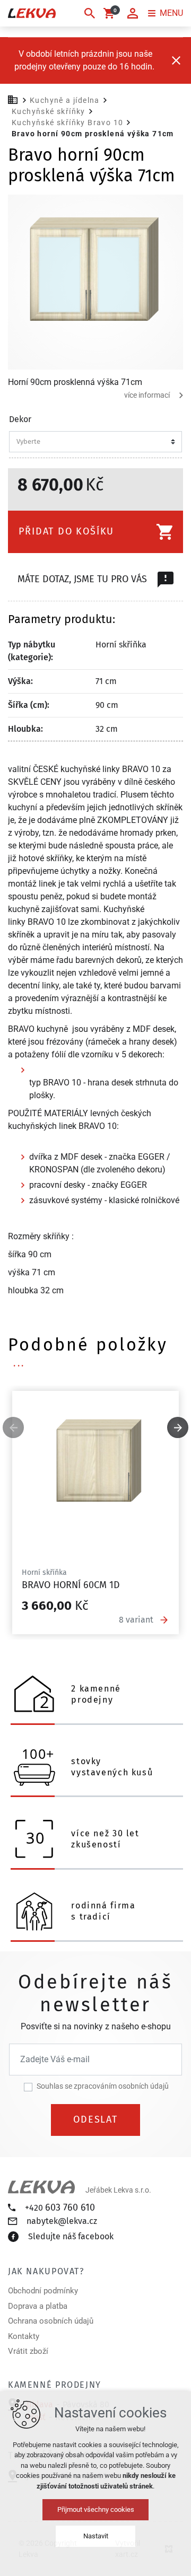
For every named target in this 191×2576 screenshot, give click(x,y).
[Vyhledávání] (90, 13)
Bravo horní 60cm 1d (71, 1585)
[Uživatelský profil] (133, 13)
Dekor (20, 419)
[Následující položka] (178, 1427)
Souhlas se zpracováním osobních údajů (103, 2086)
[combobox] (92, 442)
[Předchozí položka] (13, 1427)
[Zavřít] (176, 60)
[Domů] (15, 99)
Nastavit (96, 2536)
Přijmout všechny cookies (96, 2509)
